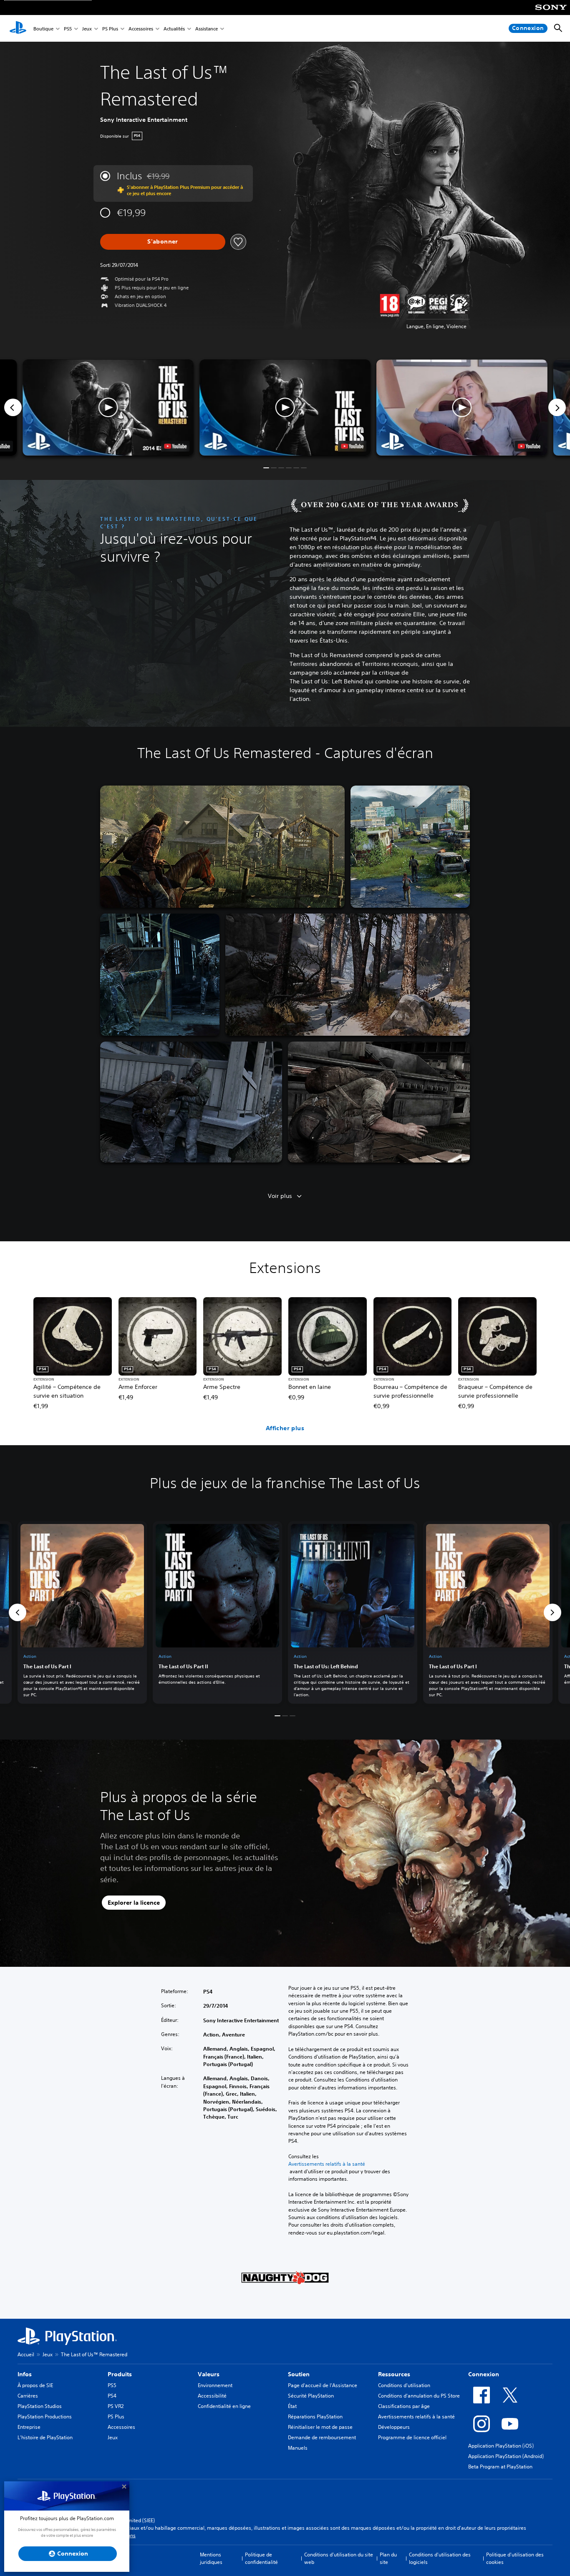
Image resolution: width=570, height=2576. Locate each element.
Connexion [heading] (484, 2374)
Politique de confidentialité (261, 2558)
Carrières (28, 2396)
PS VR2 (116, 2406)
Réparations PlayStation (315, 2417)
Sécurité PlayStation (311, 2396)
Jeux (87, 29)
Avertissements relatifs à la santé (327, 2164)
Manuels (298, 2448)
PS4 (112, 2396)
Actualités (174, 29)
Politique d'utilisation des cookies (515, 2558)
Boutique (43, 29)
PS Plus (110, 29)
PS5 (68, 29)
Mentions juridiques (211, 2558)
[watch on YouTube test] (352, 446)
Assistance (207, 29)
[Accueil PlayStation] (18, 28)
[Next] (557, 407)
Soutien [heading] (299, 2374)
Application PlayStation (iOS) (501, 2446)
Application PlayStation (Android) (506, 2456)
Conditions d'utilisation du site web (339, 2558)
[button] (285, 408)
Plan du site (388, 2558)
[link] (82, 1612)
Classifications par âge (404, 2406)
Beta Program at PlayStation (500, 2467)
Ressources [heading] (394, 2374)
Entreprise (29, 2427)
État (292, 2406)
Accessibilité (212, 2396)
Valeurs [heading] (209, 2374)
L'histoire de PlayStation (45, 2437)
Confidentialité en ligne (224, 2406)
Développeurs (394, 2427)
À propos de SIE (35, 2385)
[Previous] (13, 407)
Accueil (26, 2354)
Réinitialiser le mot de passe (320, 2427)
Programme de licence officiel (412, 2437)
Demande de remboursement (322, 2437)
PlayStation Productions (45, 2417)
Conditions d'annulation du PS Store (419, 2396)
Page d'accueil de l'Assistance (323, 2385)
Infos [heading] (25, 2374)
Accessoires (141, 29)
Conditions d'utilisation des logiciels (440, 2558)
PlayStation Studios (40, 2406)
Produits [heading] (120, 2374)
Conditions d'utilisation (404, 2385)
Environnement (215, 2385)
